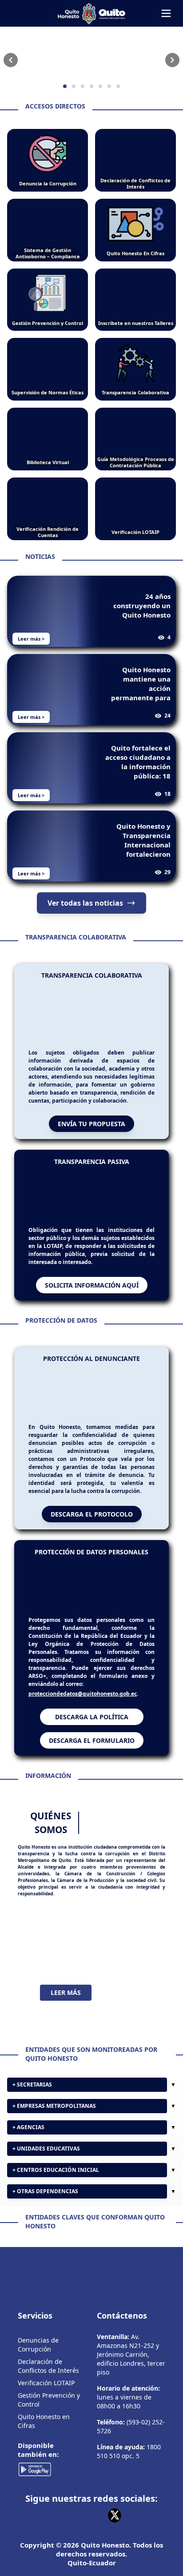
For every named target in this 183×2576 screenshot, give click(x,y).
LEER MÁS (66, 2016)
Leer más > (31, 639)
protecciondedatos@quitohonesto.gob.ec (83, 1717)
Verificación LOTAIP (46, 2406)
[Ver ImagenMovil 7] (91, 60)
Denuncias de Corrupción (38, 2368)
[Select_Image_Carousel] (65, 86)
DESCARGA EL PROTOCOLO (92, 1528)
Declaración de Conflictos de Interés (48, 2389)
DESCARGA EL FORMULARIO (92, 1764)
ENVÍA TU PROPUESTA (91, 1124)
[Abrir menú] (166, 13)
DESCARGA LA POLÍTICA (92, 1740)
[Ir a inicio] (91, 13)
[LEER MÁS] (91, 1964)
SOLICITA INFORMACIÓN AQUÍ (92, 1294)
